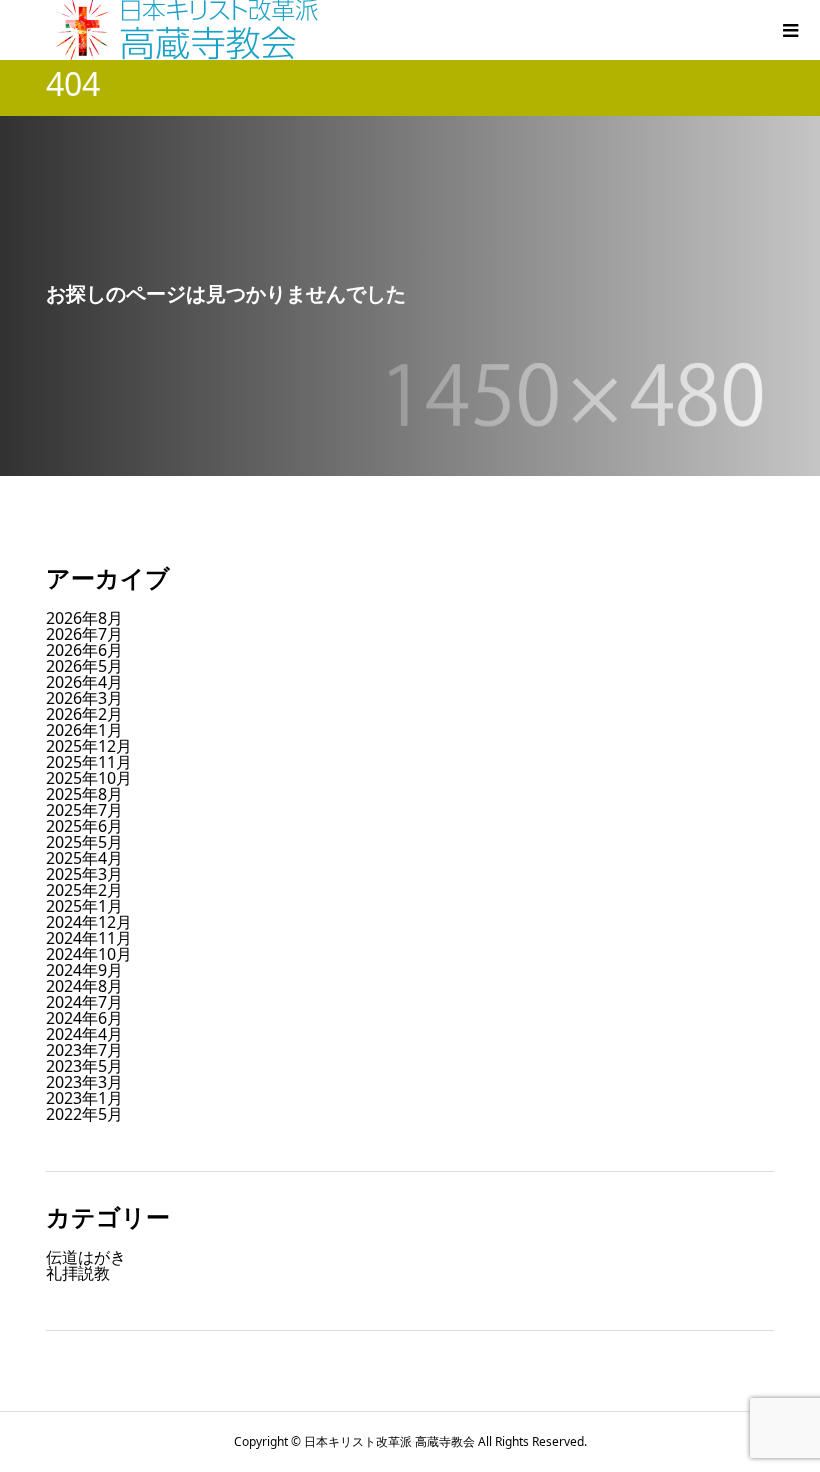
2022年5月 (84, 1114)
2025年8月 (84, 794)
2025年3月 (84, 874)
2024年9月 (84, 970)
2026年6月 (84, 650)
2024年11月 (89, 938)
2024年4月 (84, 1034)
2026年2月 (84, 714)
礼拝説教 (78, 1273)
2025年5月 (84, 842)
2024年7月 (84, 1002)
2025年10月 (89, 778)
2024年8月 (84, 986)
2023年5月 (84, 1066)
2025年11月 (89, 762)
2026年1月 (84, 730)
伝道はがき (86, 1257)
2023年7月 (84, 1050)
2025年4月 (84, 858)
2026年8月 (84, 618)
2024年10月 (89, 954)
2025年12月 (89, 746)
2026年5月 (84, 666)
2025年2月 (84, 890)
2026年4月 (84, 682)
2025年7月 (84, 810)
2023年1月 (84, 1098)
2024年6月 (84, 1018)
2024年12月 (89, 922)
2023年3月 (84, 1082)
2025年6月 (84, 826)
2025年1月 (84, 906)
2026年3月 (84, 698)
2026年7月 (84, 634)
